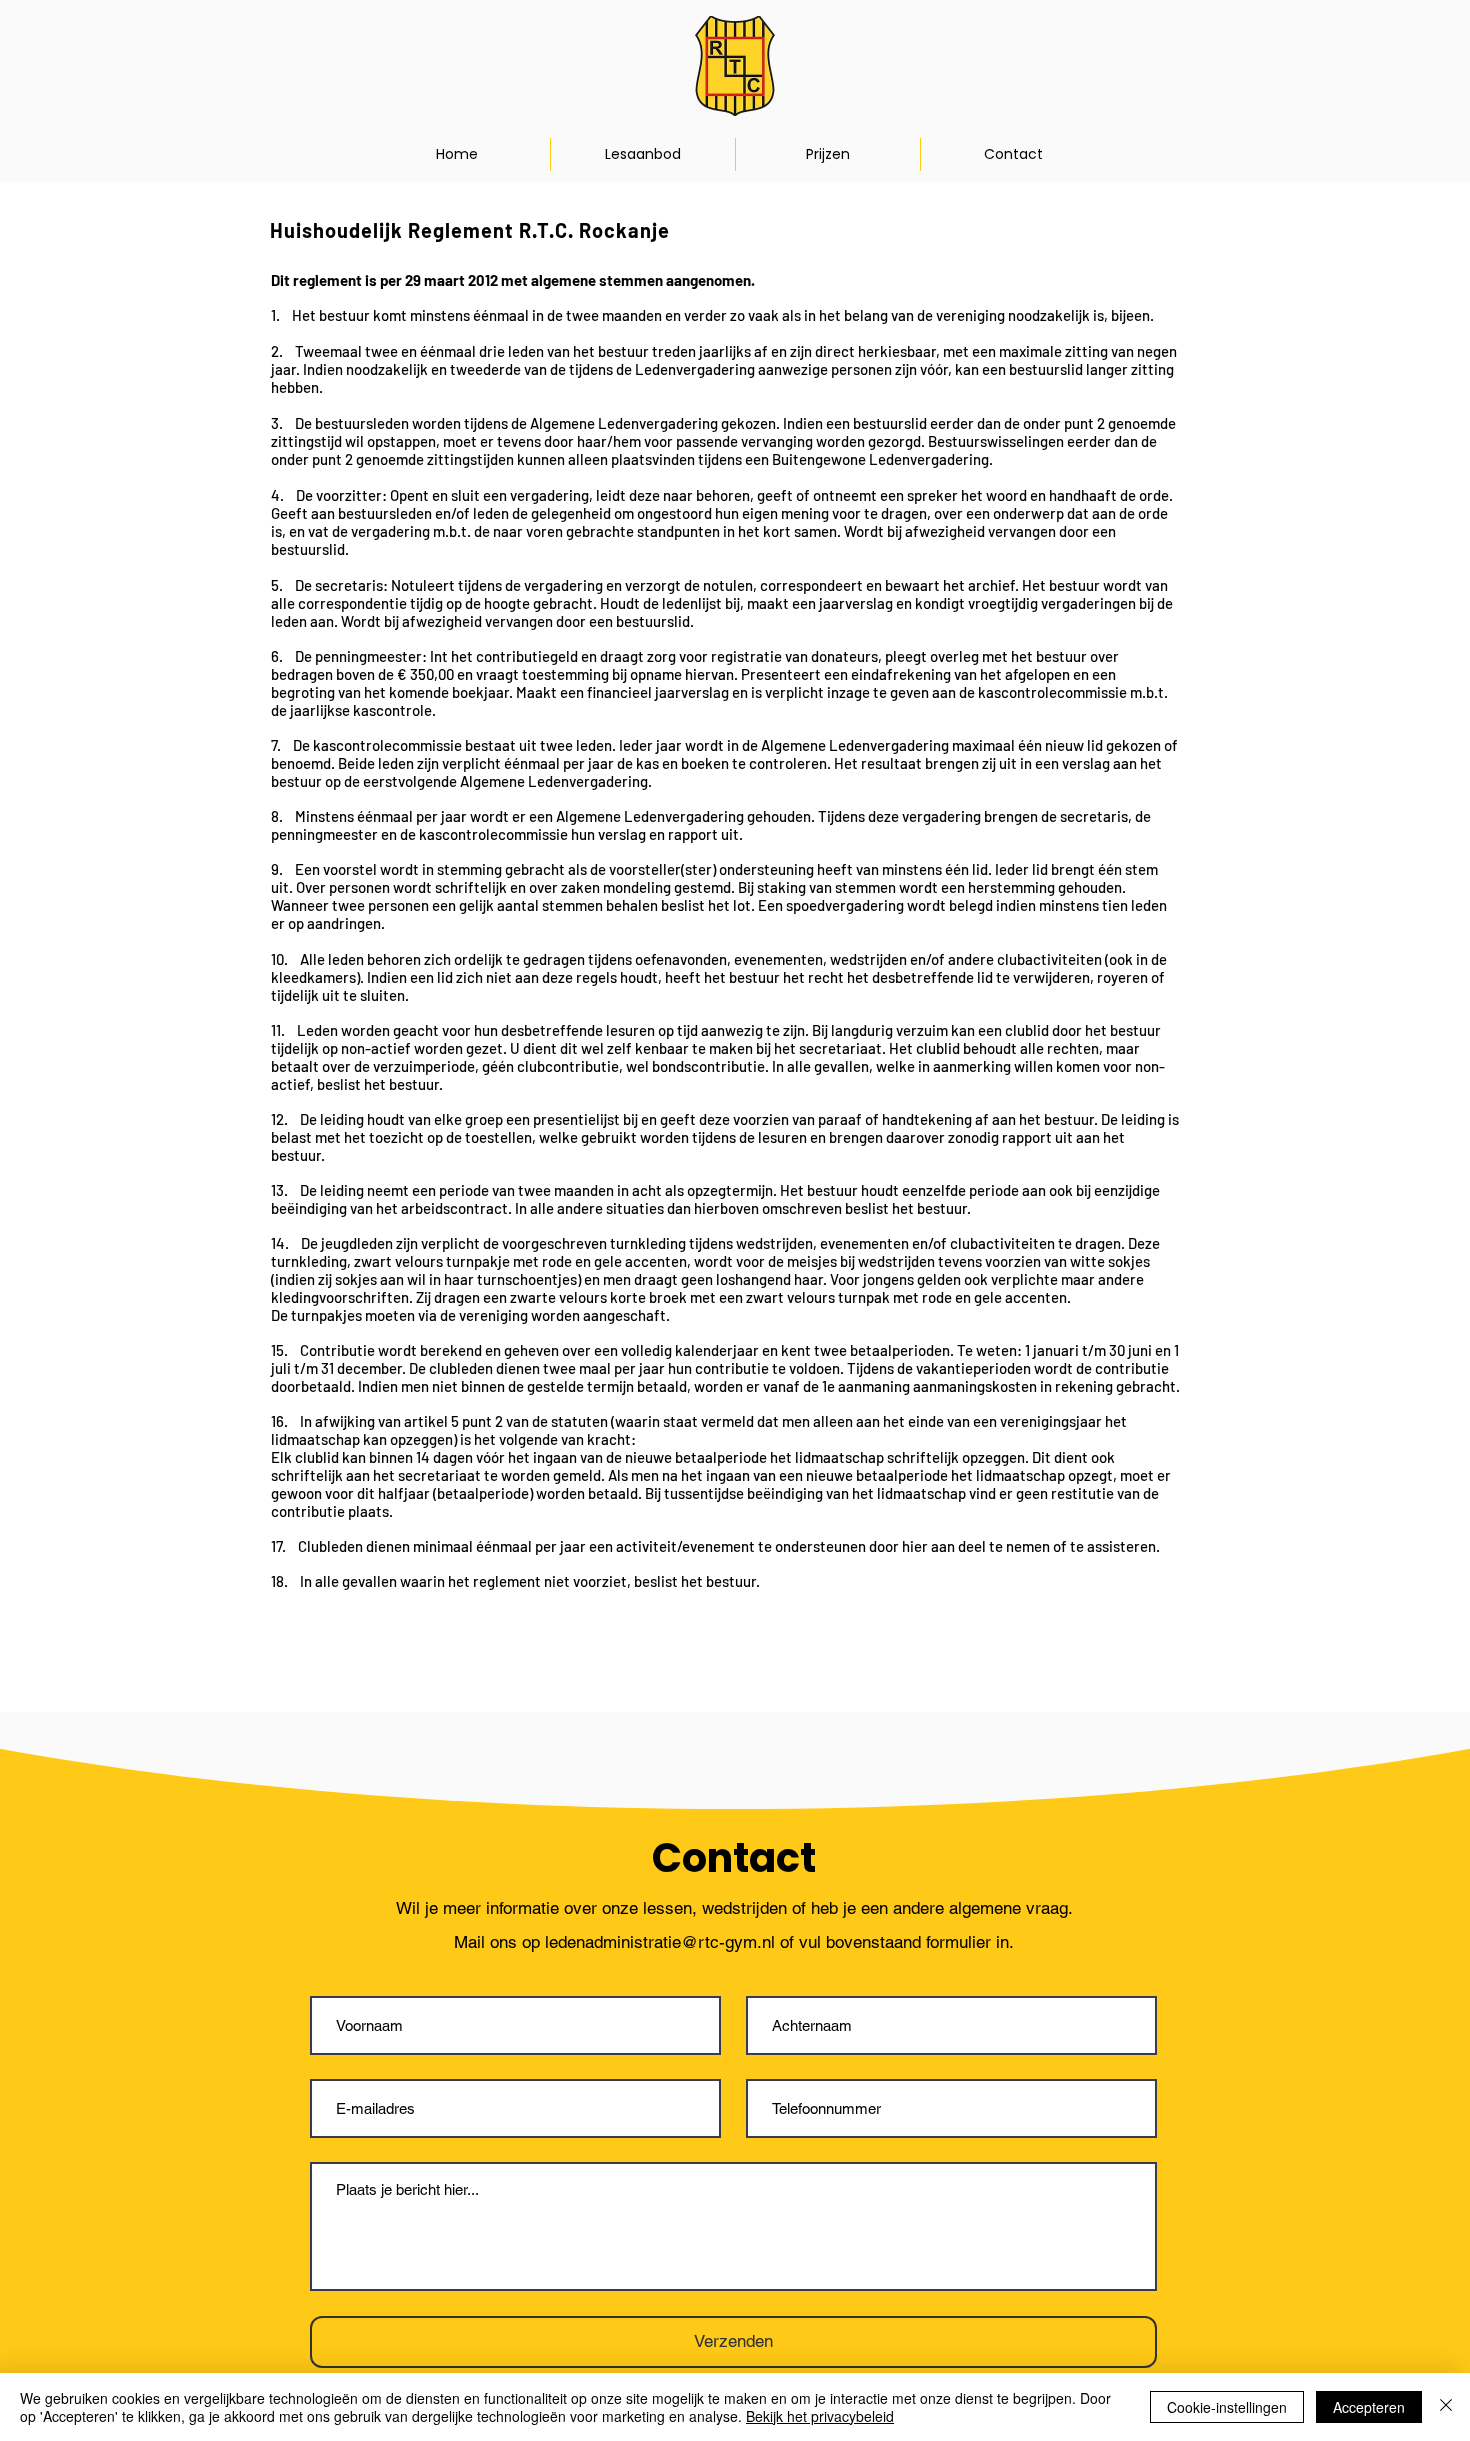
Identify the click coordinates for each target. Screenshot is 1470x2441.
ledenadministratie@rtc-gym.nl (660, 1942)
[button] (643, 154)
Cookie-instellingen (1227, 2407)
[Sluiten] (1446, 2407)
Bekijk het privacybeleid (820, 2416)
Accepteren (1369, 2407)
